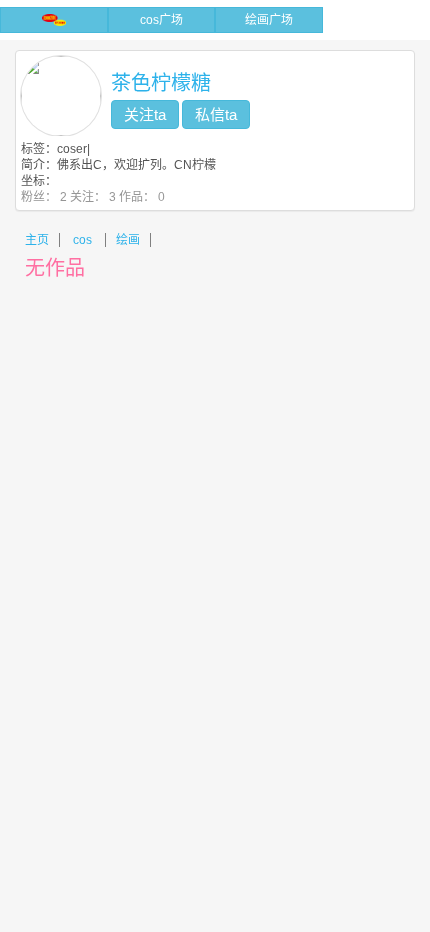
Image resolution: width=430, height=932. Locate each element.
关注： (93, 197)
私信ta (216, 114)
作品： (142, 197)
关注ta (145, 114)
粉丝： (44, 197)
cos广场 (161, 20)
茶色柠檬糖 (161, 83)
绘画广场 (269, 20)
